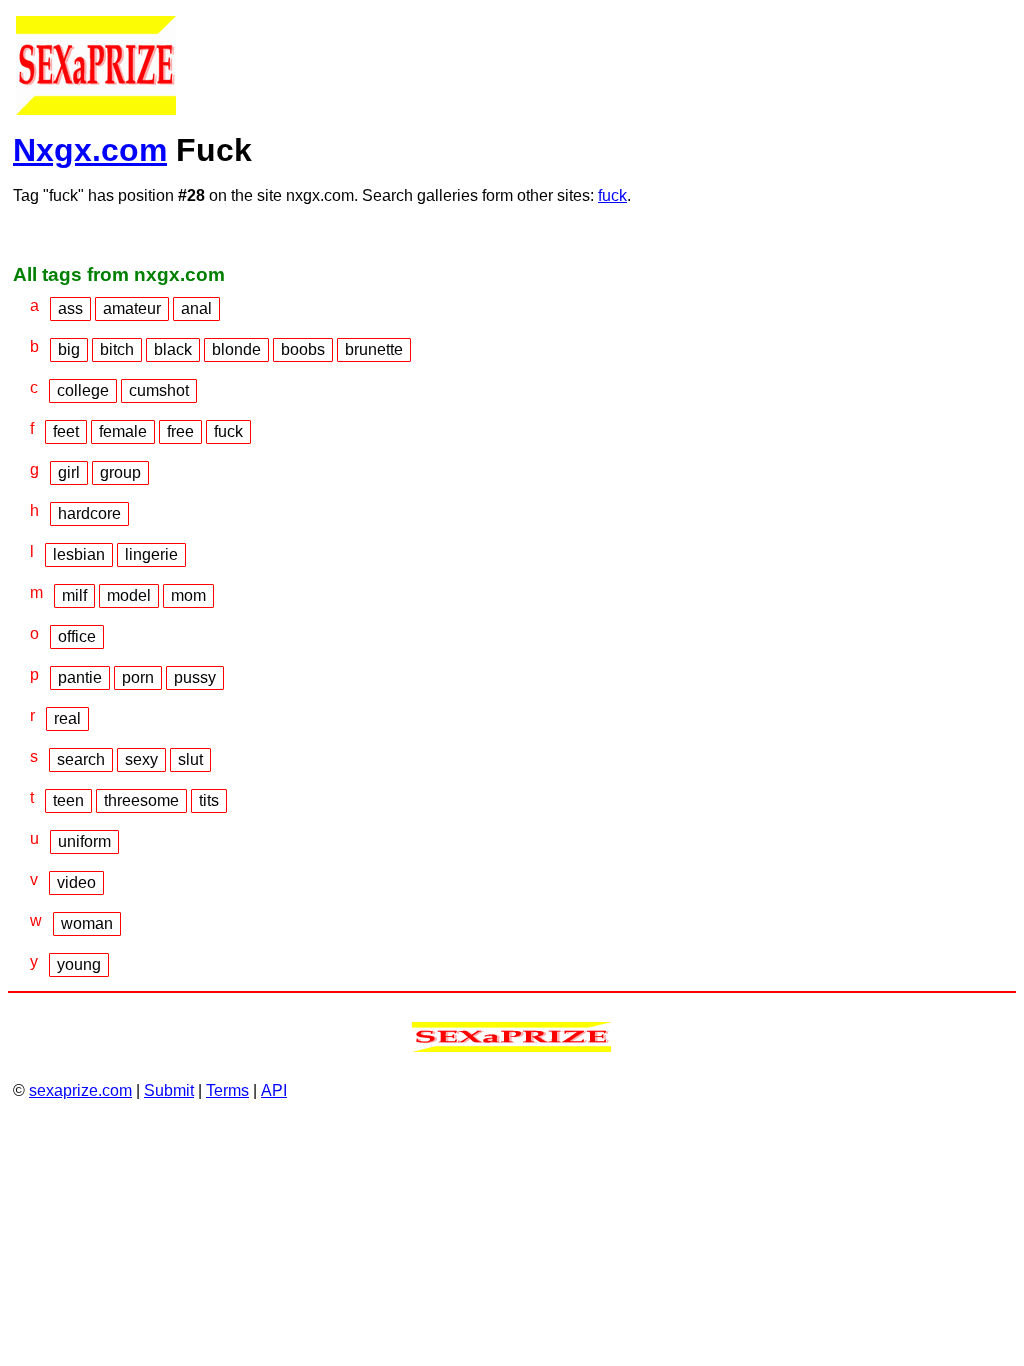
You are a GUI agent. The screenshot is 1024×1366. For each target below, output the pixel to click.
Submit (169, 1090)
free (180, 431)
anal (196, 308)
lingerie (151, 554)
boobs (303, 349)
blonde (236, 349)
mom (188, 595)
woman (87, 923)
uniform (84, 841)
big (69, 349)
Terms (227, 1090)
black (173, 349)
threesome (141, 800)
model (129, 595)
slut (190, 759)
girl (69, 472)
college (83, 390)
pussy (195, 677)
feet (66, 431)
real (67, 718)
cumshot (159, 390)
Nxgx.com (90, 150)
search (81, 759)
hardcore (89, 513)
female (123, 431)
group (120, 472)
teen (68, 800)
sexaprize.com (80, 1090)
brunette (374, 349)
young (79, 964)
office (77, 636)
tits (209, 800)
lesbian (79, 554)
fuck (612, 195)
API (274, 1090)
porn (138, 677)
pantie (80, 677)
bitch (117, 349)
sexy (141, 759)
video (76, 882)
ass (70, 308)
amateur (132, 308)
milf (74, 595)
